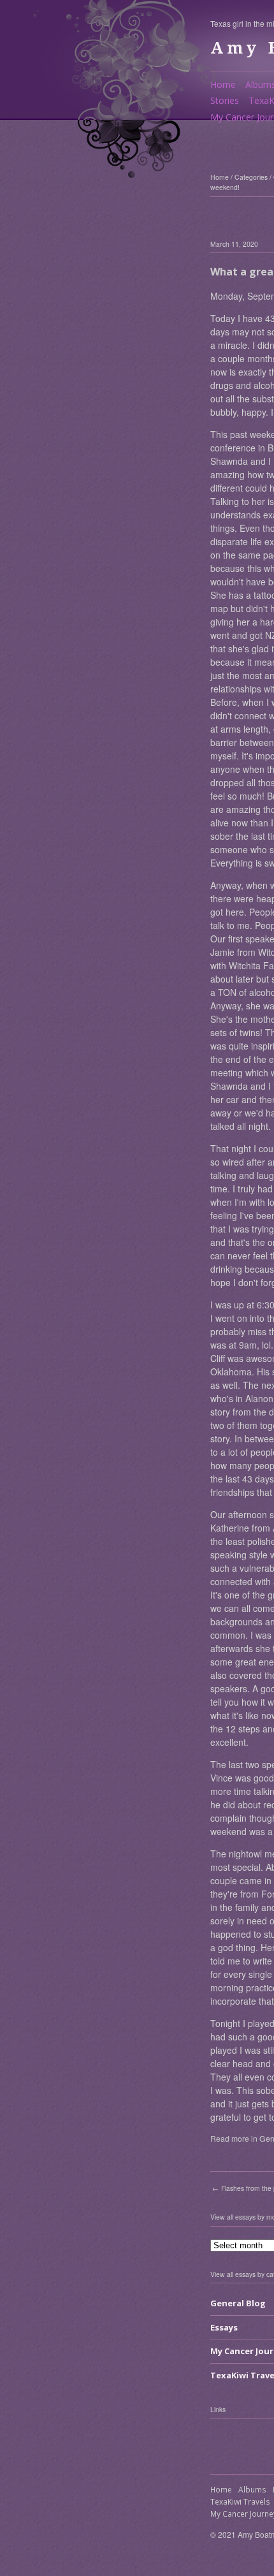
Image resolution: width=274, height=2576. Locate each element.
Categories (251, 177)
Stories (225, 100)
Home (223, 84)
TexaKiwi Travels (240, 2502)
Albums (252, 2490)
